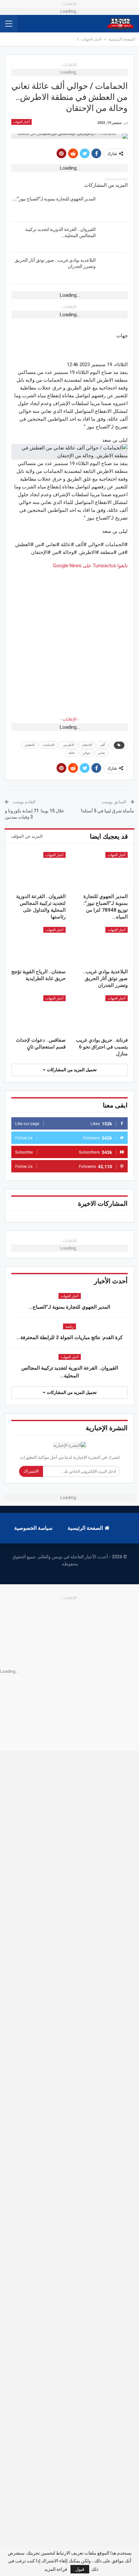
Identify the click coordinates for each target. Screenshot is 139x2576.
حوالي (86, 753)
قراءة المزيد (56, 2569)
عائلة (72, 753)
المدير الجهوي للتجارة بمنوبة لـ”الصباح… (69, 1307)
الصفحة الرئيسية (85, 1528)
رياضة (69, 1327)
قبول (80, 2569)
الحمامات (48, 745)
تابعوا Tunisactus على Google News (90, 566)
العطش (30, 745)
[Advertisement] (69, 639)
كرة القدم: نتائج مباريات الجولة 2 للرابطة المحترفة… (69, 1337)
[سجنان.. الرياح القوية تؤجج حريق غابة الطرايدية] (38, 946)
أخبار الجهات (21, 122)
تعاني (102, 753)
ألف (102, 745)
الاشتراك (31, 1471)
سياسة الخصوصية (33, 1528)
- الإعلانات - (69, 719)
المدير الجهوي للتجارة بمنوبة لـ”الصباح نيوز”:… (54, 199)
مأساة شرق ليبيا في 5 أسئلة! (107, 811)
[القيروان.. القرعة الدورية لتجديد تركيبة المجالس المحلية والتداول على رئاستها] (114, 237)
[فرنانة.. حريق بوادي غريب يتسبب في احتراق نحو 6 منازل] (101, 1014)
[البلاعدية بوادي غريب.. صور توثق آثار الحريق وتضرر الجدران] (114, 268)
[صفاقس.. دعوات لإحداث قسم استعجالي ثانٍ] (38, 1014)
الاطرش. (68, 745)
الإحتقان (87, 745)
